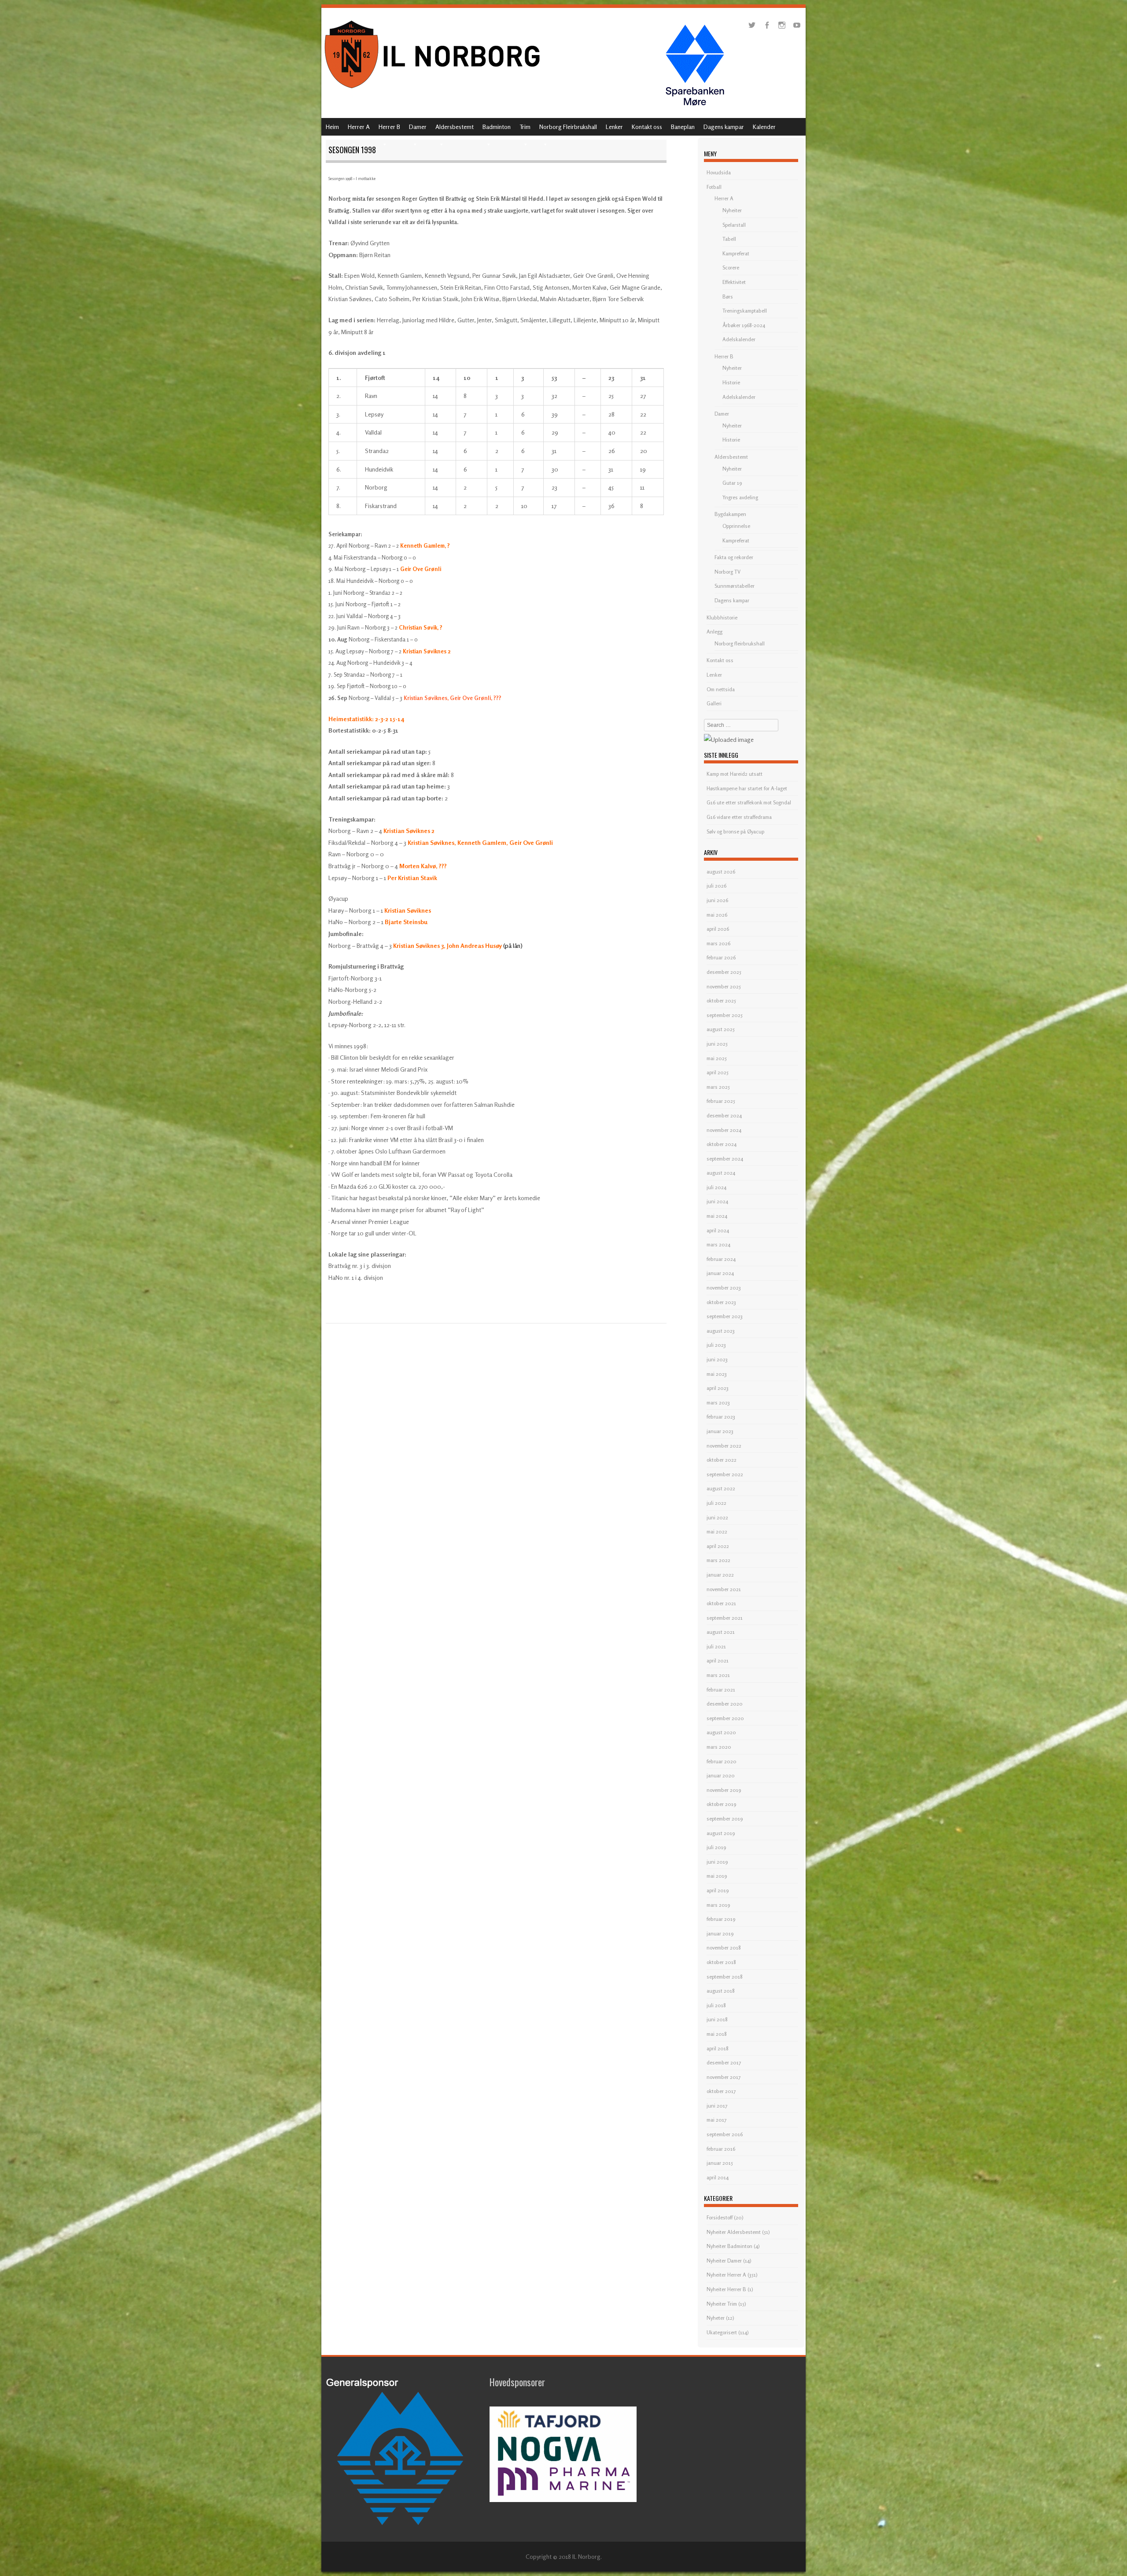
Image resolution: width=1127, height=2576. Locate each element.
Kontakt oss (647, 127)
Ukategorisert (722, 2332)
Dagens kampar (724, 127)
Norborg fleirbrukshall (740, 643)
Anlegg (715, 632)
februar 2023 (721, 1417)
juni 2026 (717, 900)
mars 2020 (719, 1747)
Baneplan (683, 127)
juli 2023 (716, 1345)
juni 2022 (717, 1517)
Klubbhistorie (722, 617)
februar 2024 (721, 1259)
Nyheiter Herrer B (726, 2289)
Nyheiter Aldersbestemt (734, 2232)
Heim (332, 127)
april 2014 (718, 2177)
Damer (418, 127)
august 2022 (721, 1488)
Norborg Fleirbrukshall (568, 127)
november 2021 (724, 1589)
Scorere (731, 267)
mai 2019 (717, 1876)
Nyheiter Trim (722, 2304)
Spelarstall (734, 225)
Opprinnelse (736, 526)
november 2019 (724, 1790)
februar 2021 (721, 1690)
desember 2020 (725, 1704)
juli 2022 (716, 1503)
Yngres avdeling (740, 497)
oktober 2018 (721, 1962)
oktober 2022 (722, 1460)
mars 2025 (718, 1087)
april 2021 (718, 1660)
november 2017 (724, 2077)
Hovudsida (719, 172)
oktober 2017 (721, 2091)
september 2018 (725, 1977)
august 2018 (721, 1991)
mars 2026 (718, 943)
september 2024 (725, 1159)
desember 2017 (724, 2062)
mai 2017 (716, 2120)
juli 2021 (716, 1646)
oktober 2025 (721, 1001)
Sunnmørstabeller (735, 586)
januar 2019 (720, 1933)
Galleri (714, 703)
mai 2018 (717, 2034)
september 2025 (725, 1015)
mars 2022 (718, 1560)
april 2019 (718, 1890)
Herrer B (389, 127)
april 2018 (718, 2048)
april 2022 (718, 1546)
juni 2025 (717, 1044)
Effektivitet (734, 282)
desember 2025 (724, 972)
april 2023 (718, 1388)
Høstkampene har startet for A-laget (747, 788)
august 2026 (721, 872)
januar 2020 (721, 1775)
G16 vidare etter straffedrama (739, 817)
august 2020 (721, 1732)
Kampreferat (736, 253)
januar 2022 (720, 1575)
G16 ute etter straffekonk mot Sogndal (749, 802)
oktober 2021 (721, 1603)
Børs (728, 297)
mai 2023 (717, 1374)
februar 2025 (721, 1101)
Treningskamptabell (745, 311)
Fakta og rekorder (734, 557)
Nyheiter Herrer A (726, 2275)
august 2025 (721, 1029)
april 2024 (718, 1230)
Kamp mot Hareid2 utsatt (735, 774)
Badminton (497, 127)
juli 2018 (716, 2005)
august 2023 (721, 1331)
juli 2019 (716, 1847)
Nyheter (716, 2318)
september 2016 (725, 2134)
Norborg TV (727, 572)
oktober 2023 (721, 1302)
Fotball (714, 187)
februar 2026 (721, 957)
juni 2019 (717, 1862)
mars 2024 (718, 1244)
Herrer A (359, 127)
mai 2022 (717, 1531)
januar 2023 (720, 1431)
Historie (731, 382)
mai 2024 (717, 1216)
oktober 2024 (722, 1144)
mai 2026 (717, 915)
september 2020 (725, 1718)
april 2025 (718, 1072)
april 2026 (718, 929)
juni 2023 (717, 1359)
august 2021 (721, 1632)
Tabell (729, 239)
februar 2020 (722, 1761)
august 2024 (721, 1173)
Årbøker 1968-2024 (744, 325)
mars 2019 (718, 1905)
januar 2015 (720, 2163)
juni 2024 (717, 1201)
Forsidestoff (720, 2217)
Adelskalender (739, 339)
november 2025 (724, 986)
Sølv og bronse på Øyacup (735, 831)
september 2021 (725, 1618)
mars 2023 (718, 1402)
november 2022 (724, 1446)
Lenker (614, 127)
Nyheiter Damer (724, 2261)
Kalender (764, 127)
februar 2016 (721, 2149)
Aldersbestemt (455, 127)
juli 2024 (716, 1187)
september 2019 (725, 1819)
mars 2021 (718, 1675)
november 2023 (724, 1288)
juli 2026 (716, 886)
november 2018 (724, 1948)
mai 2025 (717, 1058)
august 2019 (721, 1833)
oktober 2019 (721, 1804)
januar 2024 (720, 1273)
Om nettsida (721, 689)
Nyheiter (732, 210)
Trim (525, 127)
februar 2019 (721, 1919)
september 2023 (725, 1316)
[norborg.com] (434, 91)
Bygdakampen (730, 514)
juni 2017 (717, 2106)
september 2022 (725, 1474)
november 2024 (724, 1130)
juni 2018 (717, 2019)
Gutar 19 (732, 483)
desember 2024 (724, 1115)
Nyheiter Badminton (729, 2246)
